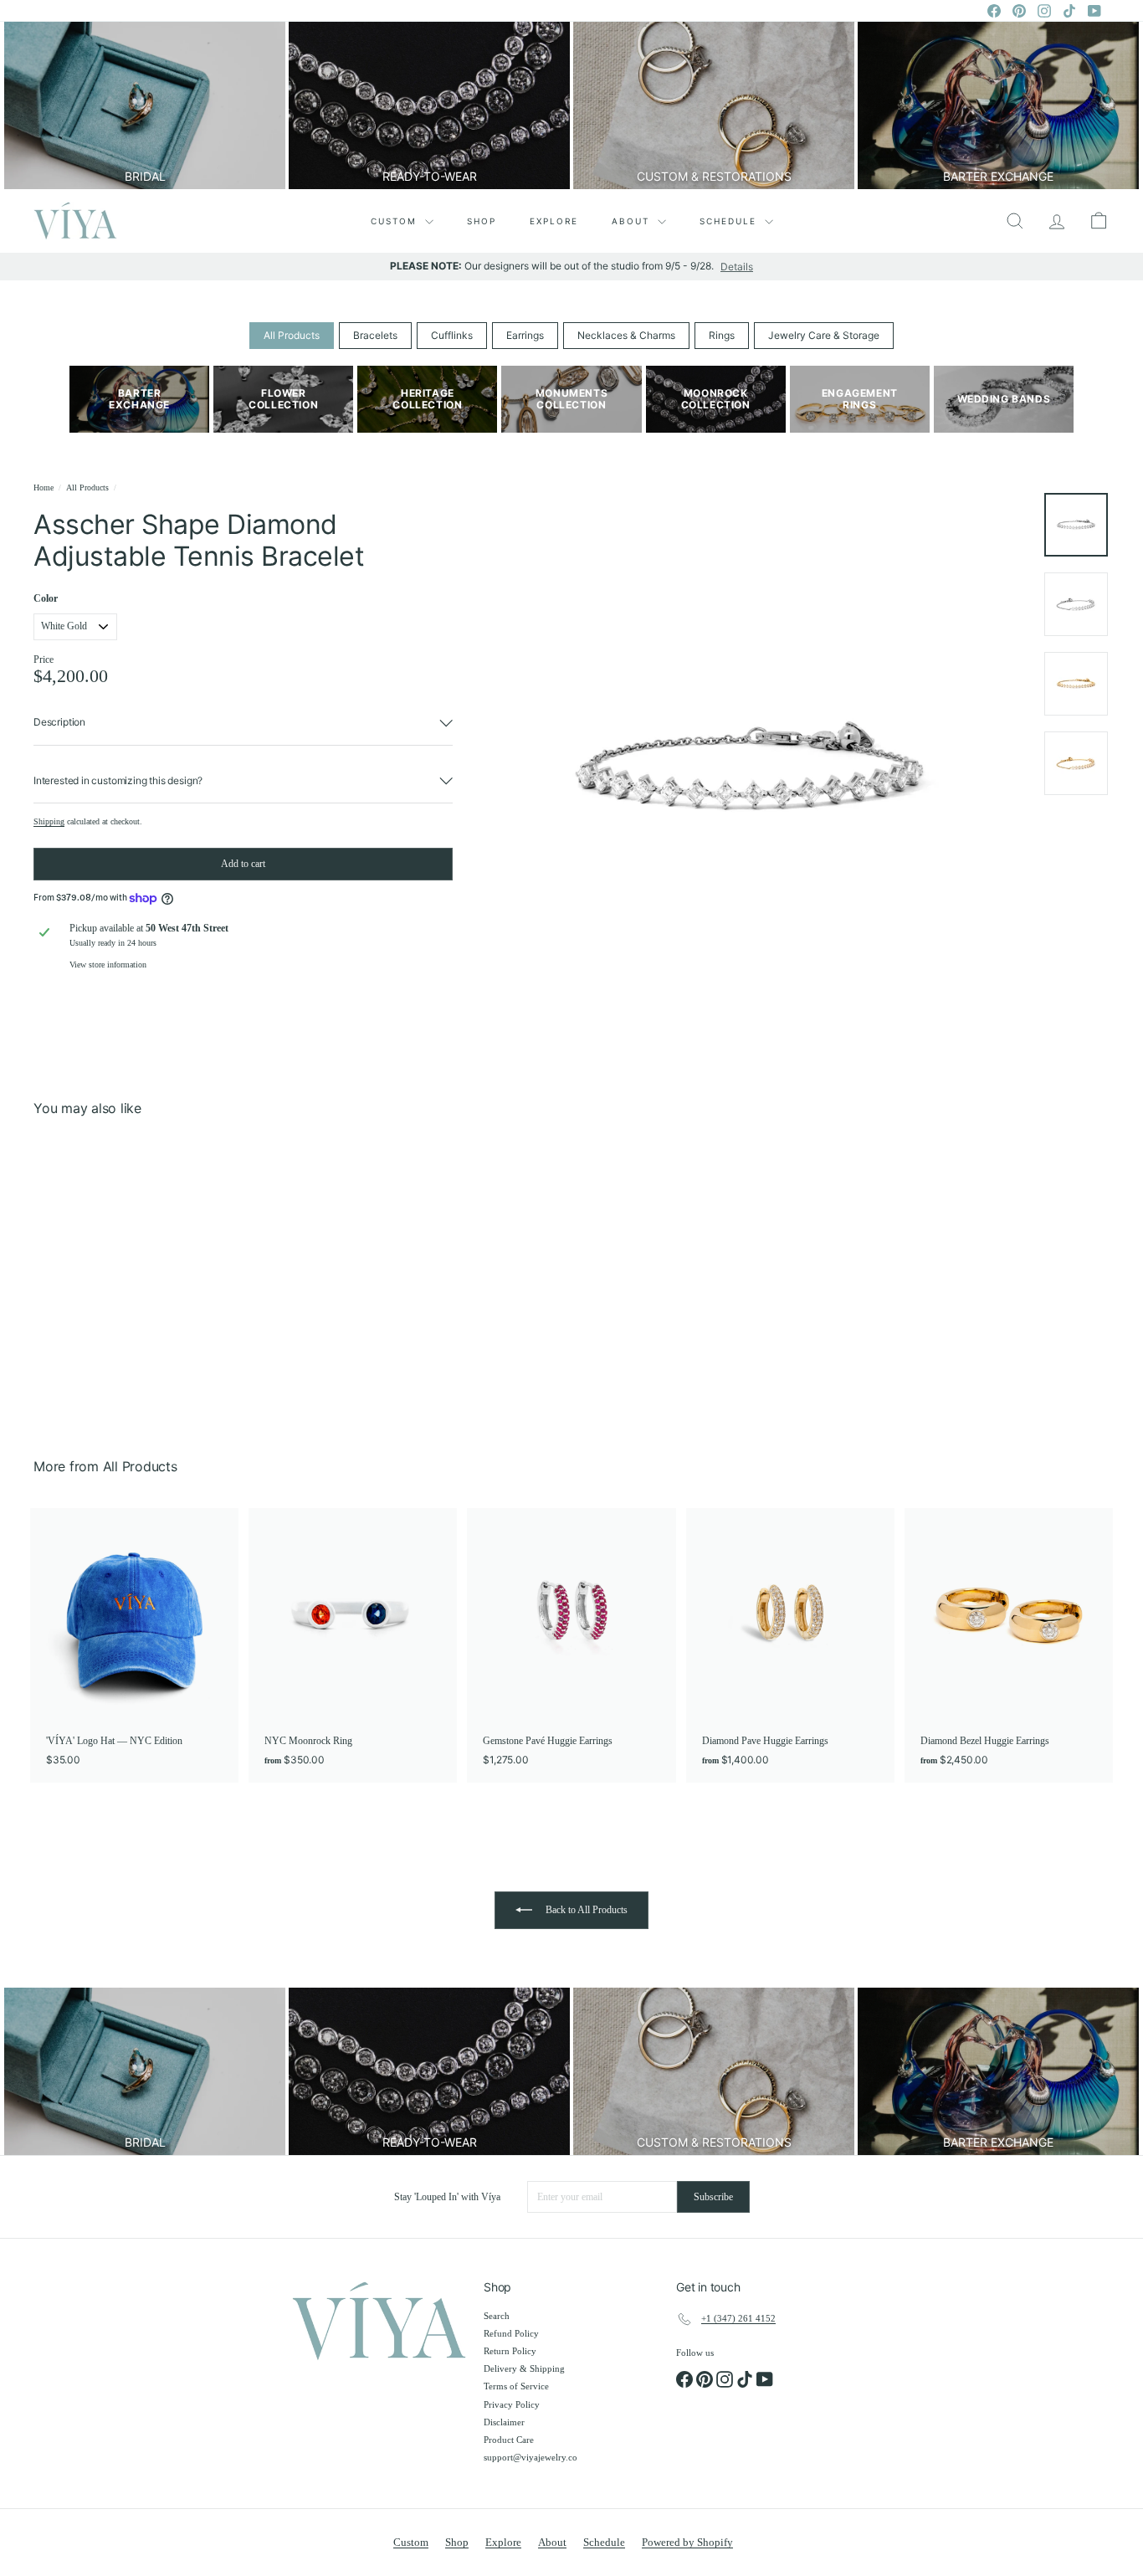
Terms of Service (516, 2386)
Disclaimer (504, 2422)
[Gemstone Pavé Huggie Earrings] (571, 1645)
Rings (722, 335)
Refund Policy (511, 2333)
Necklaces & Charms (626, 335)
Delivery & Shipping (524, 2368)
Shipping (49, 821)
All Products (292, 335)
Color (46, 598)
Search (497, 2316)
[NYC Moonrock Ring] (353, 1645)
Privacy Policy (512, 2404)
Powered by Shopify (687, 2542)
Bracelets (375, 335)
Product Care (509, 2440)
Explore (554, 221)
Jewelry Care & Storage (824, 335)
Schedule (730, 221)
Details (737, 267)
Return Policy (510, 2351)
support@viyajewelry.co (530, 2457)
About (633, 221)
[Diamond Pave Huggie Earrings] (790, 1645)
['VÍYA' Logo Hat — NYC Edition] (134, 1645)
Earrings (525, 335)
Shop (482, 221)
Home (44, 487)
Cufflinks (452, 335)
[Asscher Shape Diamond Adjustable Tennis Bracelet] (116, 1275)
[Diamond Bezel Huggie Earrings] (1009, 1645)
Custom (396, 221)
